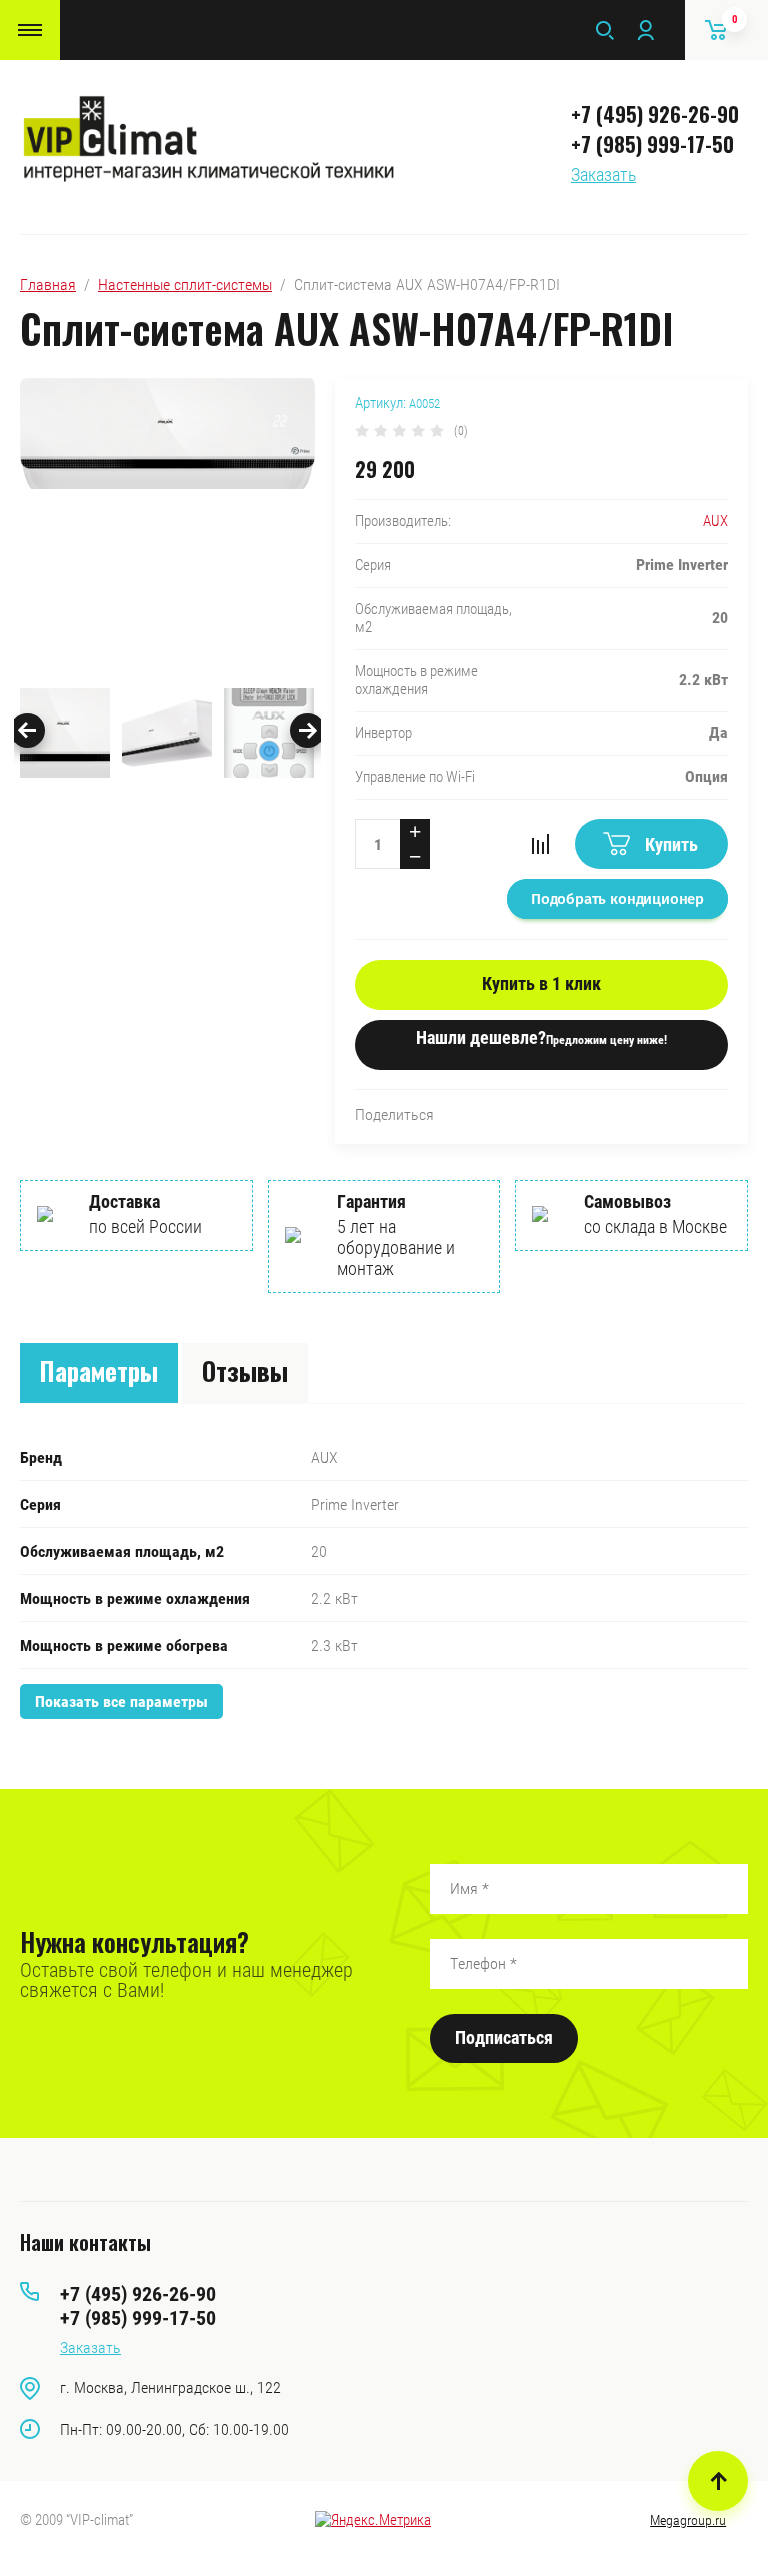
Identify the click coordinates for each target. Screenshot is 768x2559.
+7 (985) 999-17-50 (652, 144)
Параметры (99, 1370)
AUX (715, 521)
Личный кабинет (645, 30)
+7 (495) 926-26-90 (655, 114)
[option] (167, 528)
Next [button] (307, 730)
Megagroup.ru (688, 2520)
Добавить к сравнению (540, 844)
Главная (48, 284)
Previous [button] (27, 730)
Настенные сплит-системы (185, 284)
